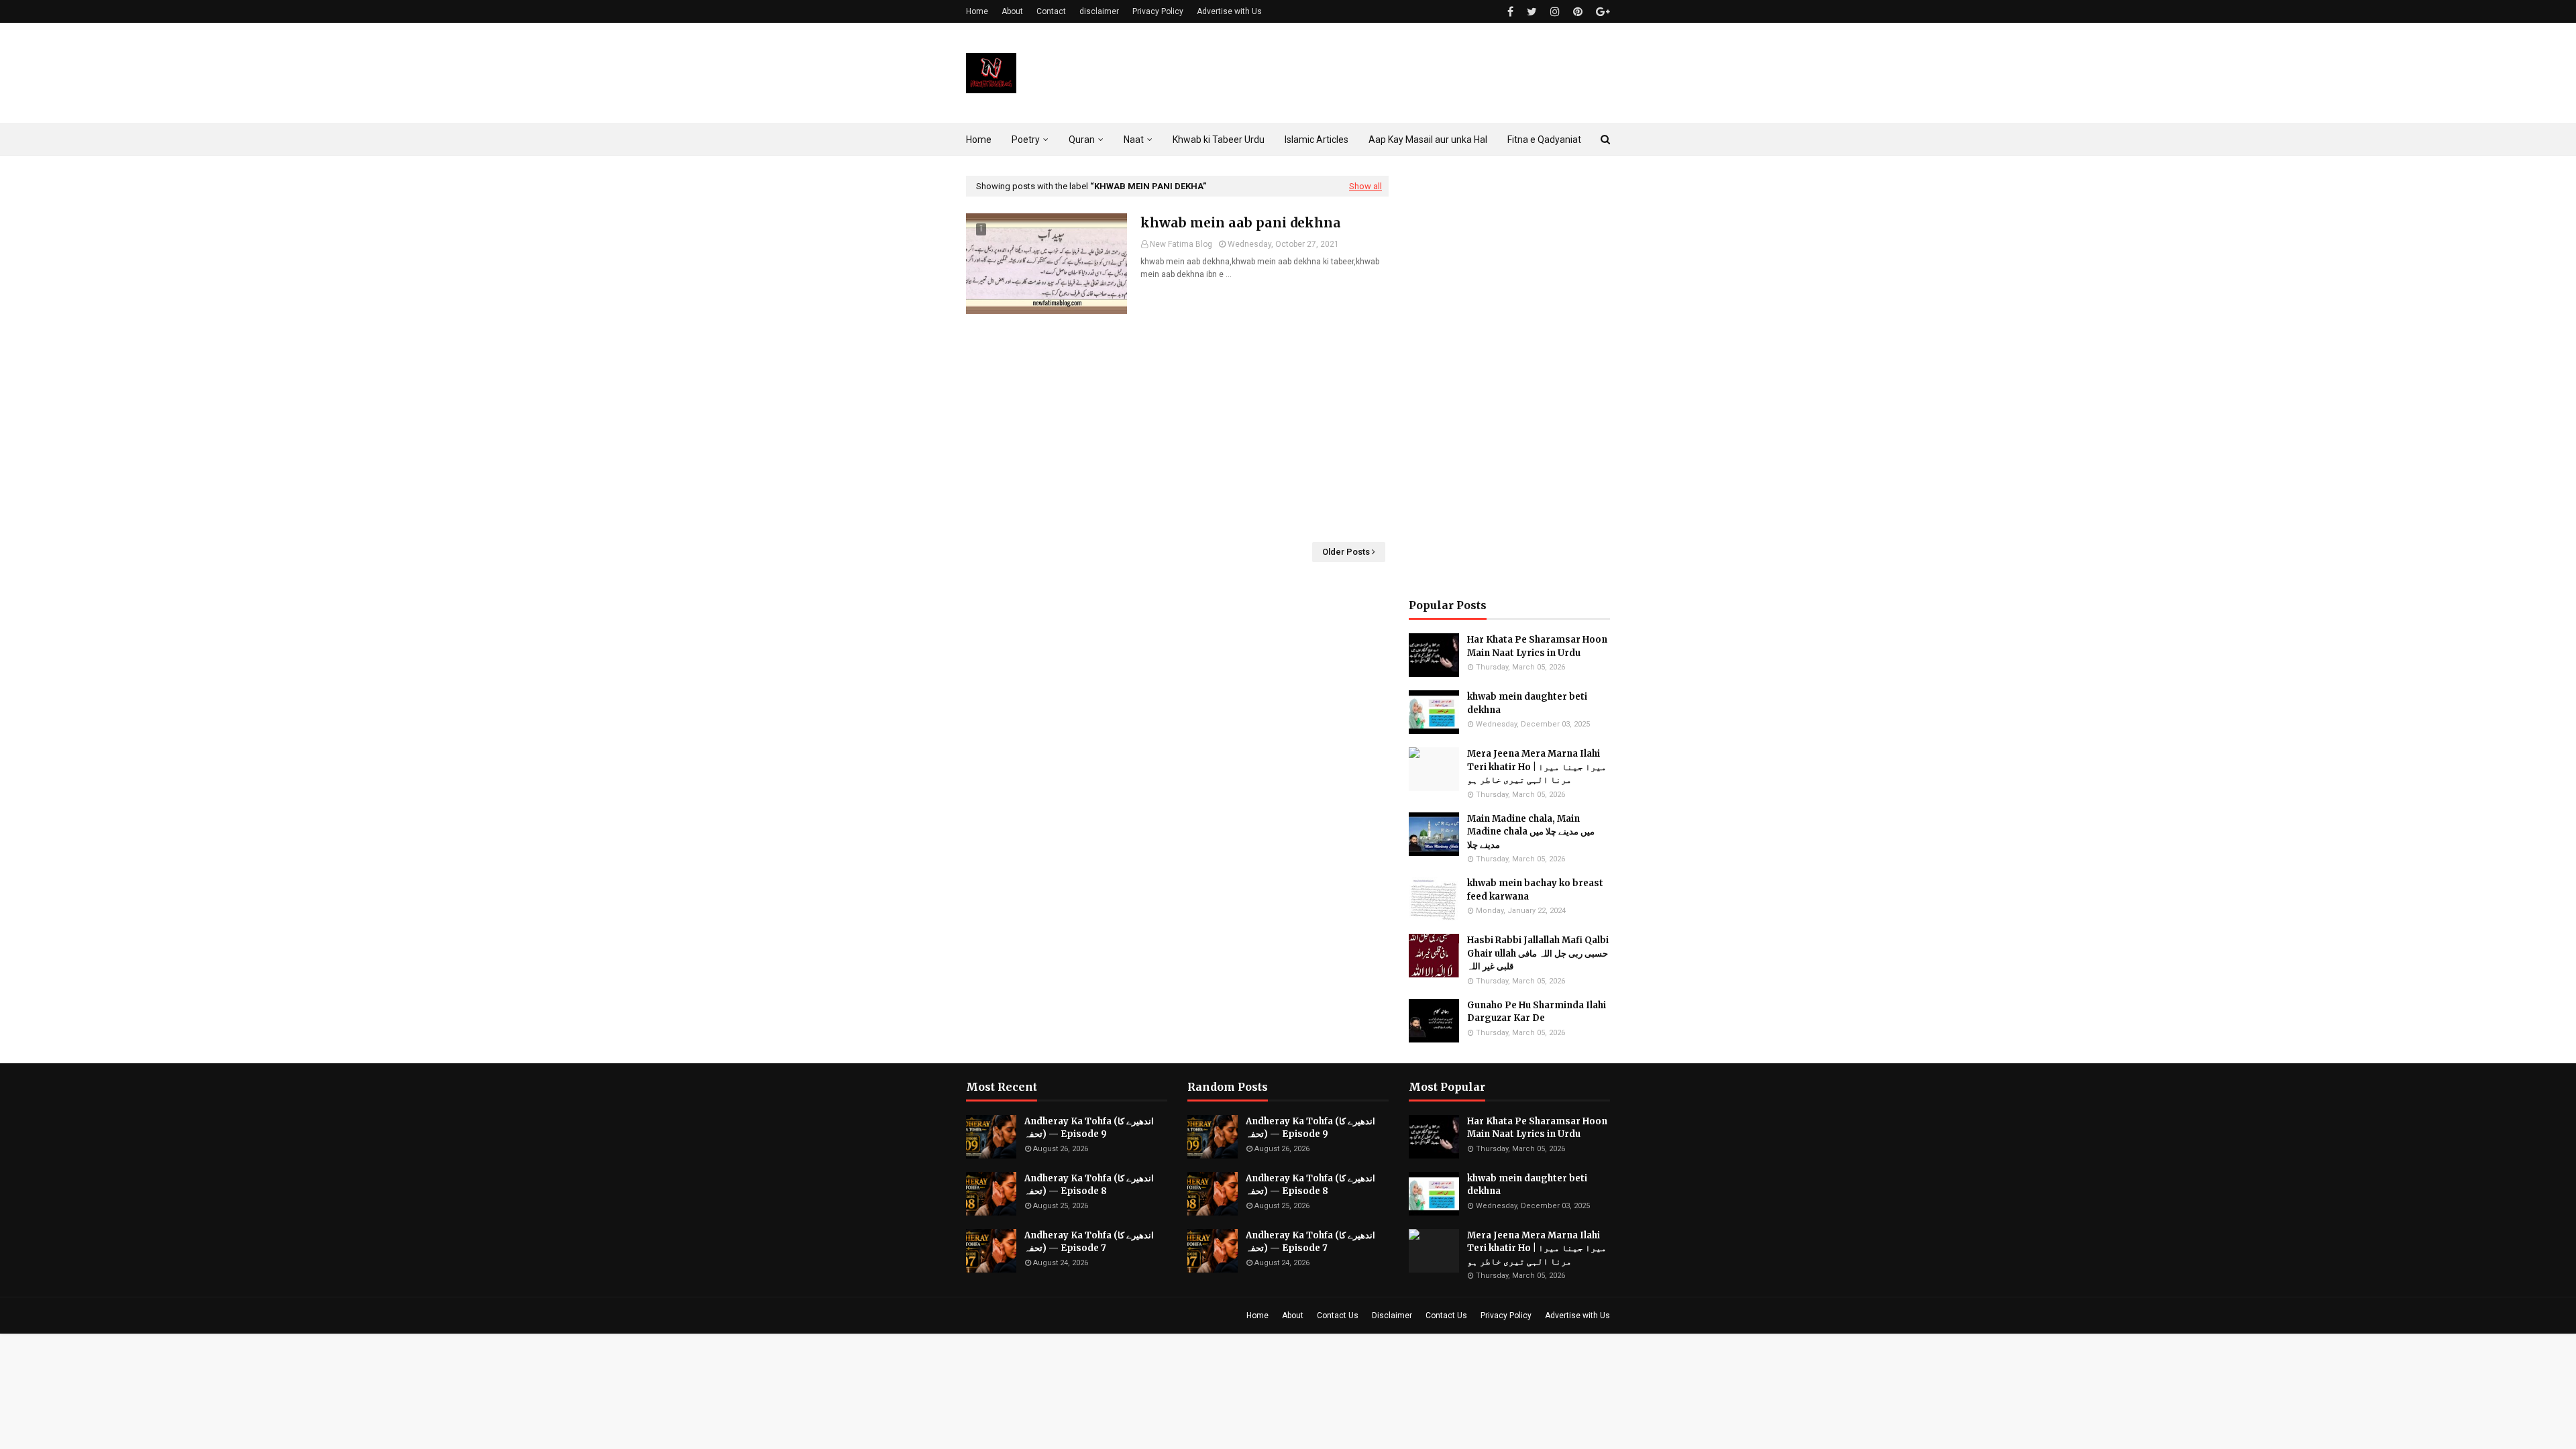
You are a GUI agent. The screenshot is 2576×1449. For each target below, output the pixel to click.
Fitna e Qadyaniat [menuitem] (1544, 140)
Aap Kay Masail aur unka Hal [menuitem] (1428, 140)
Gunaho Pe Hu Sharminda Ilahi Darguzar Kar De (1537, 1012)
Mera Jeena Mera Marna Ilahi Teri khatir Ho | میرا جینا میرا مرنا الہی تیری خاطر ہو (1537, 767)
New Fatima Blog (1181, 244)
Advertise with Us (1229, 11)
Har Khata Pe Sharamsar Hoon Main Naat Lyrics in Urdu (1537, 646)
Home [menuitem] (979, 140)
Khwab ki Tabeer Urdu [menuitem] (1219, 140)
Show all (1365, 186)
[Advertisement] (1177, 428)
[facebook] (1510, 12)
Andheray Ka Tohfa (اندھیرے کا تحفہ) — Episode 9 (1089, 1128)
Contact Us (1338, 1316)
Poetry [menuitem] (1026, 140)
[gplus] (1601, 12)
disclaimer (1099, 11)
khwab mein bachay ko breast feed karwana (1535, 890)
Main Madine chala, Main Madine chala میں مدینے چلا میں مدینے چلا (1531, 832)
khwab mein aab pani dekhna (1241, 223)
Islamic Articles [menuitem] (1317, 140)
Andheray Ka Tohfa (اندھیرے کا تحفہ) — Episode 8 (1089, 1185)
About (1012, 11)
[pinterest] (1578, 12)
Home (977, 11)
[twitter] (1532, 12)
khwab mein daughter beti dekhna (1527, 703)
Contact (1051, 11)
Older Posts (1346, 552)
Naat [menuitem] (1134, 140)
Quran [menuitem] (1082, 140)
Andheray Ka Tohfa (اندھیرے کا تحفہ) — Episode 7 (1089, 1242)
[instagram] (1555, 12)
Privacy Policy (1158, 11)
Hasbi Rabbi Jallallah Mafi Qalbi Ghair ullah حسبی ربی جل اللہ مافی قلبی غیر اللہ (1538, 953)
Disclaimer (1392, 1316)
